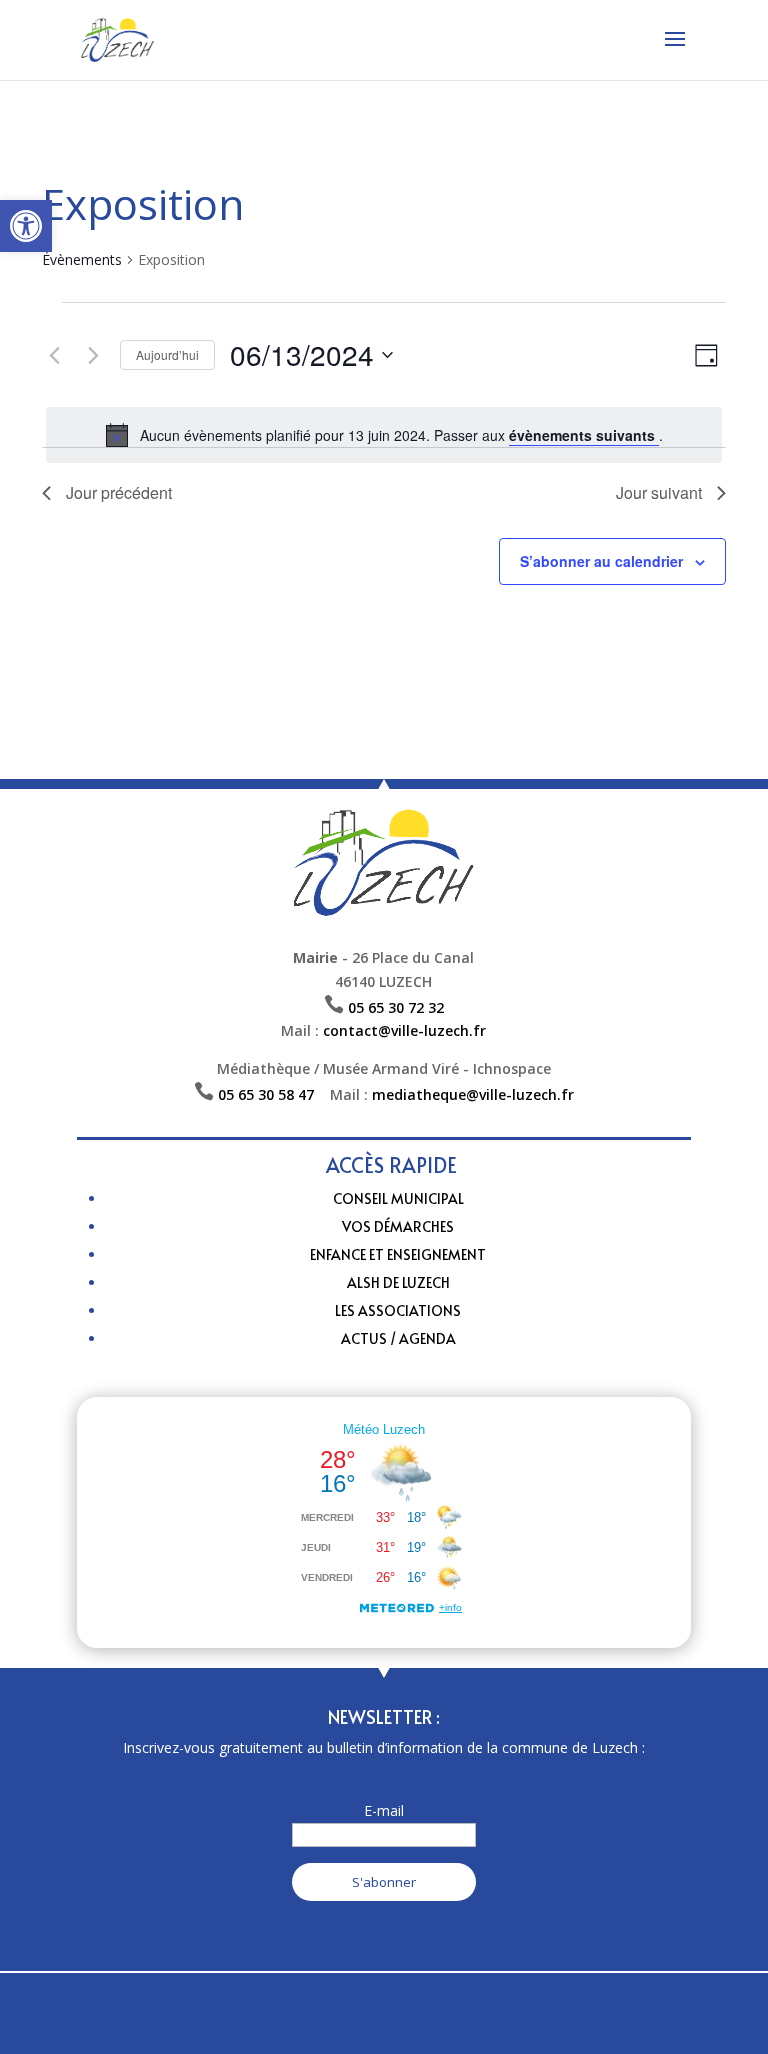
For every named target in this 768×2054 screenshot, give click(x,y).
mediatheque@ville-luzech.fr (473, 1094)
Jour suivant (659, 492)
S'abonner (384, 1882)
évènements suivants (584, 435)
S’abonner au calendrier (601, 561)
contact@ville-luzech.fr (404, 1030)
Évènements (82, 259)
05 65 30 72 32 (396, 1007)
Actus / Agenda (398, 1338)
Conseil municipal (398, 1198)
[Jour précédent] (54, 355)
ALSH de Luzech (398, 1282)
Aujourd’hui (167, 354)
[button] (26, 226)
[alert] (384, 435)
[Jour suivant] (93, 355)
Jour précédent (119, 492)
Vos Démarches (398, 1226)
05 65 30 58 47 (274, 1094)
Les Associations (398, 1310)
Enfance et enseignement (398, 1254)
